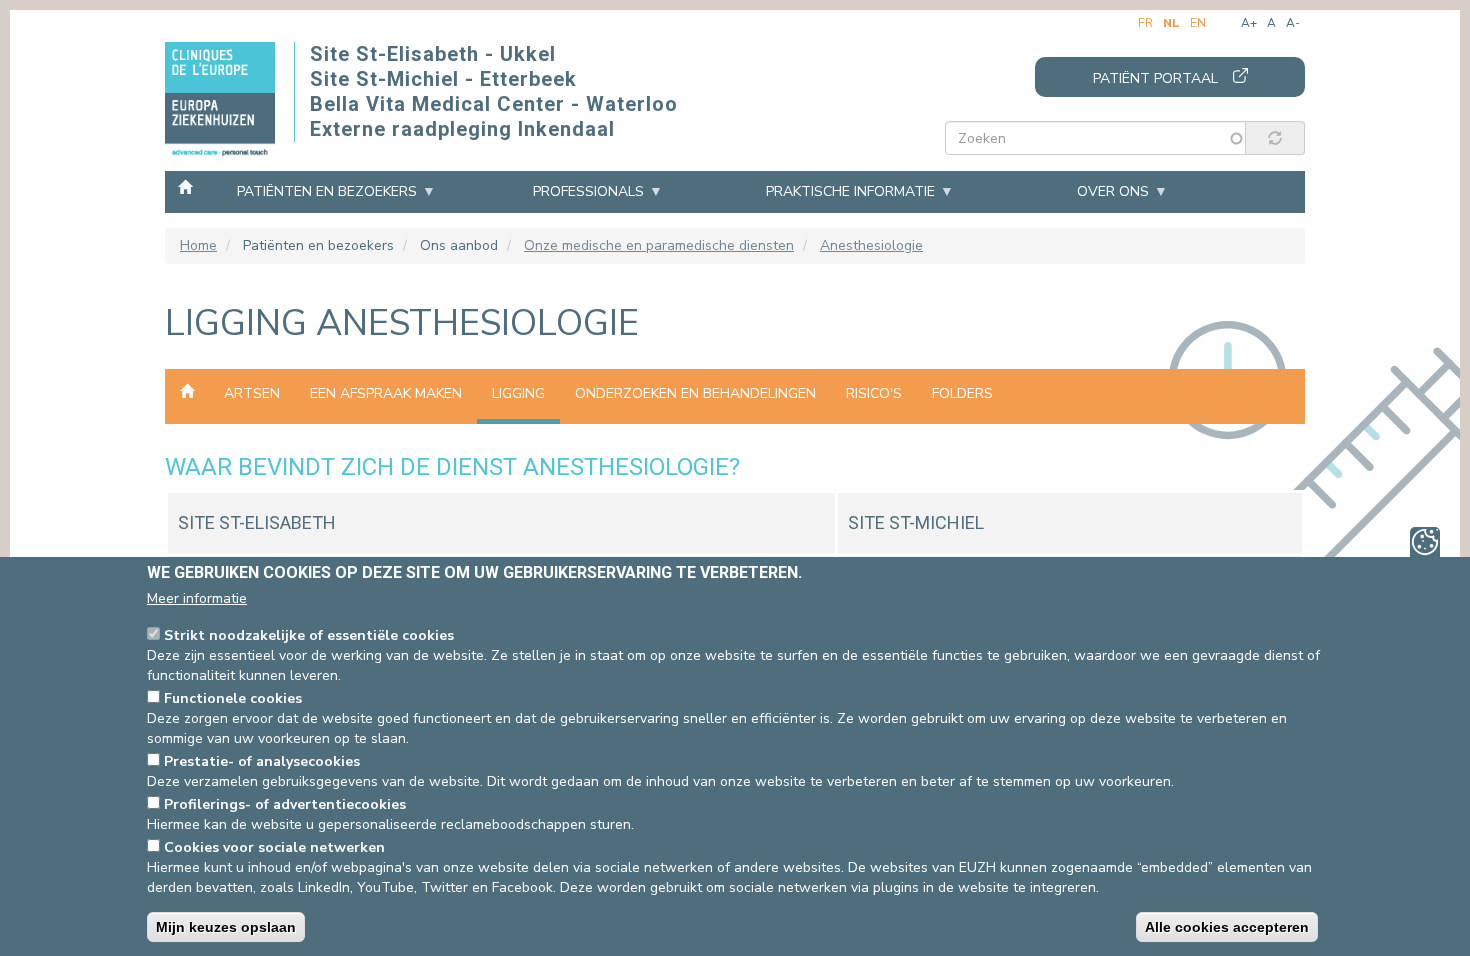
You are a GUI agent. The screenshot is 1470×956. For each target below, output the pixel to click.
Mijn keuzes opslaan (226, 927)
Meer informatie (197, 598)
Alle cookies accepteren (1227, 927)
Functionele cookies (233, 698)
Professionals (588, 191)
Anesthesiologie (871, 245)
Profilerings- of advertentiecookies (285, 804)
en (1198, 23)
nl (1171, 23)
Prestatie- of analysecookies (262, 761)
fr (1145, 23)
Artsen (252, 393)
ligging (518, 393)
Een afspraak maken (386, 393)
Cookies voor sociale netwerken (274, 847)
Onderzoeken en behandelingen (695, 393)
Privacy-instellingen (1425, 542)
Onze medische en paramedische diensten (659, 245)
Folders (962, 393)
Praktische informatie (850, 191)
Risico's (874, 393)
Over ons (1113, 191)
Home (185, 186)
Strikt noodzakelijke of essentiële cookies (309, 635)
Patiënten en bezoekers (327, 191)
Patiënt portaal (1155, 78)
